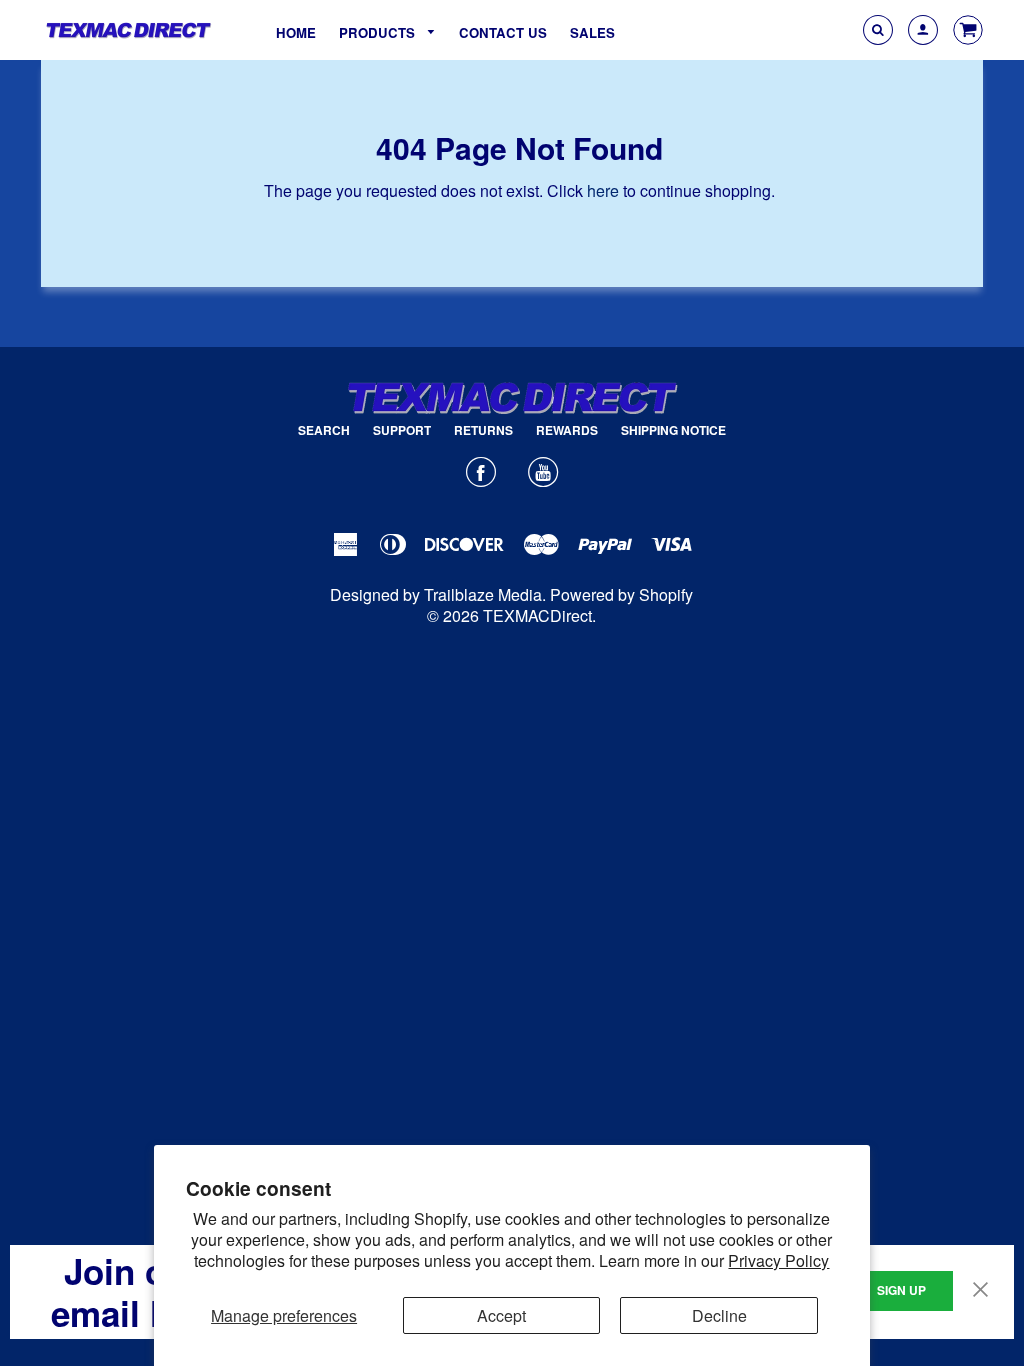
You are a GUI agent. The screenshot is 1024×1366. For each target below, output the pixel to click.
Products (379, 32)
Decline (719, 1315)
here (603, 190)
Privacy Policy (778, 1260)
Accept (501, 1315)
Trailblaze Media (483, 594)
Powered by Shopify (621, 594)
